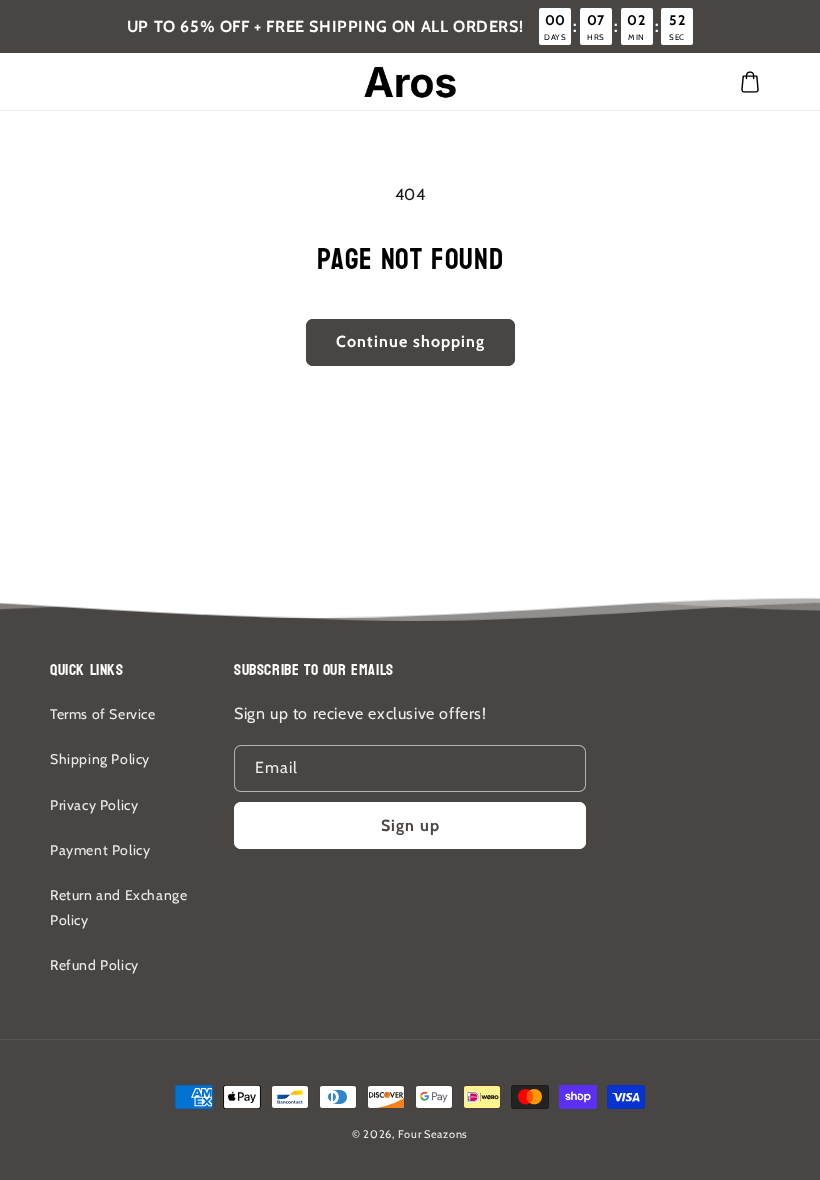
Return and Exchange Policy (118, 907)
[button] (750, 82)
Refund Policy (94, 965)
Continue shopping (410, 341)
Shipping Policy (100, 759)
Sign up (410, 825)
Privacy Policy (94, 805)
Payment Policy (100, 850)
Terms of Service (103, 714)
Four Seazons (433, 1134)
